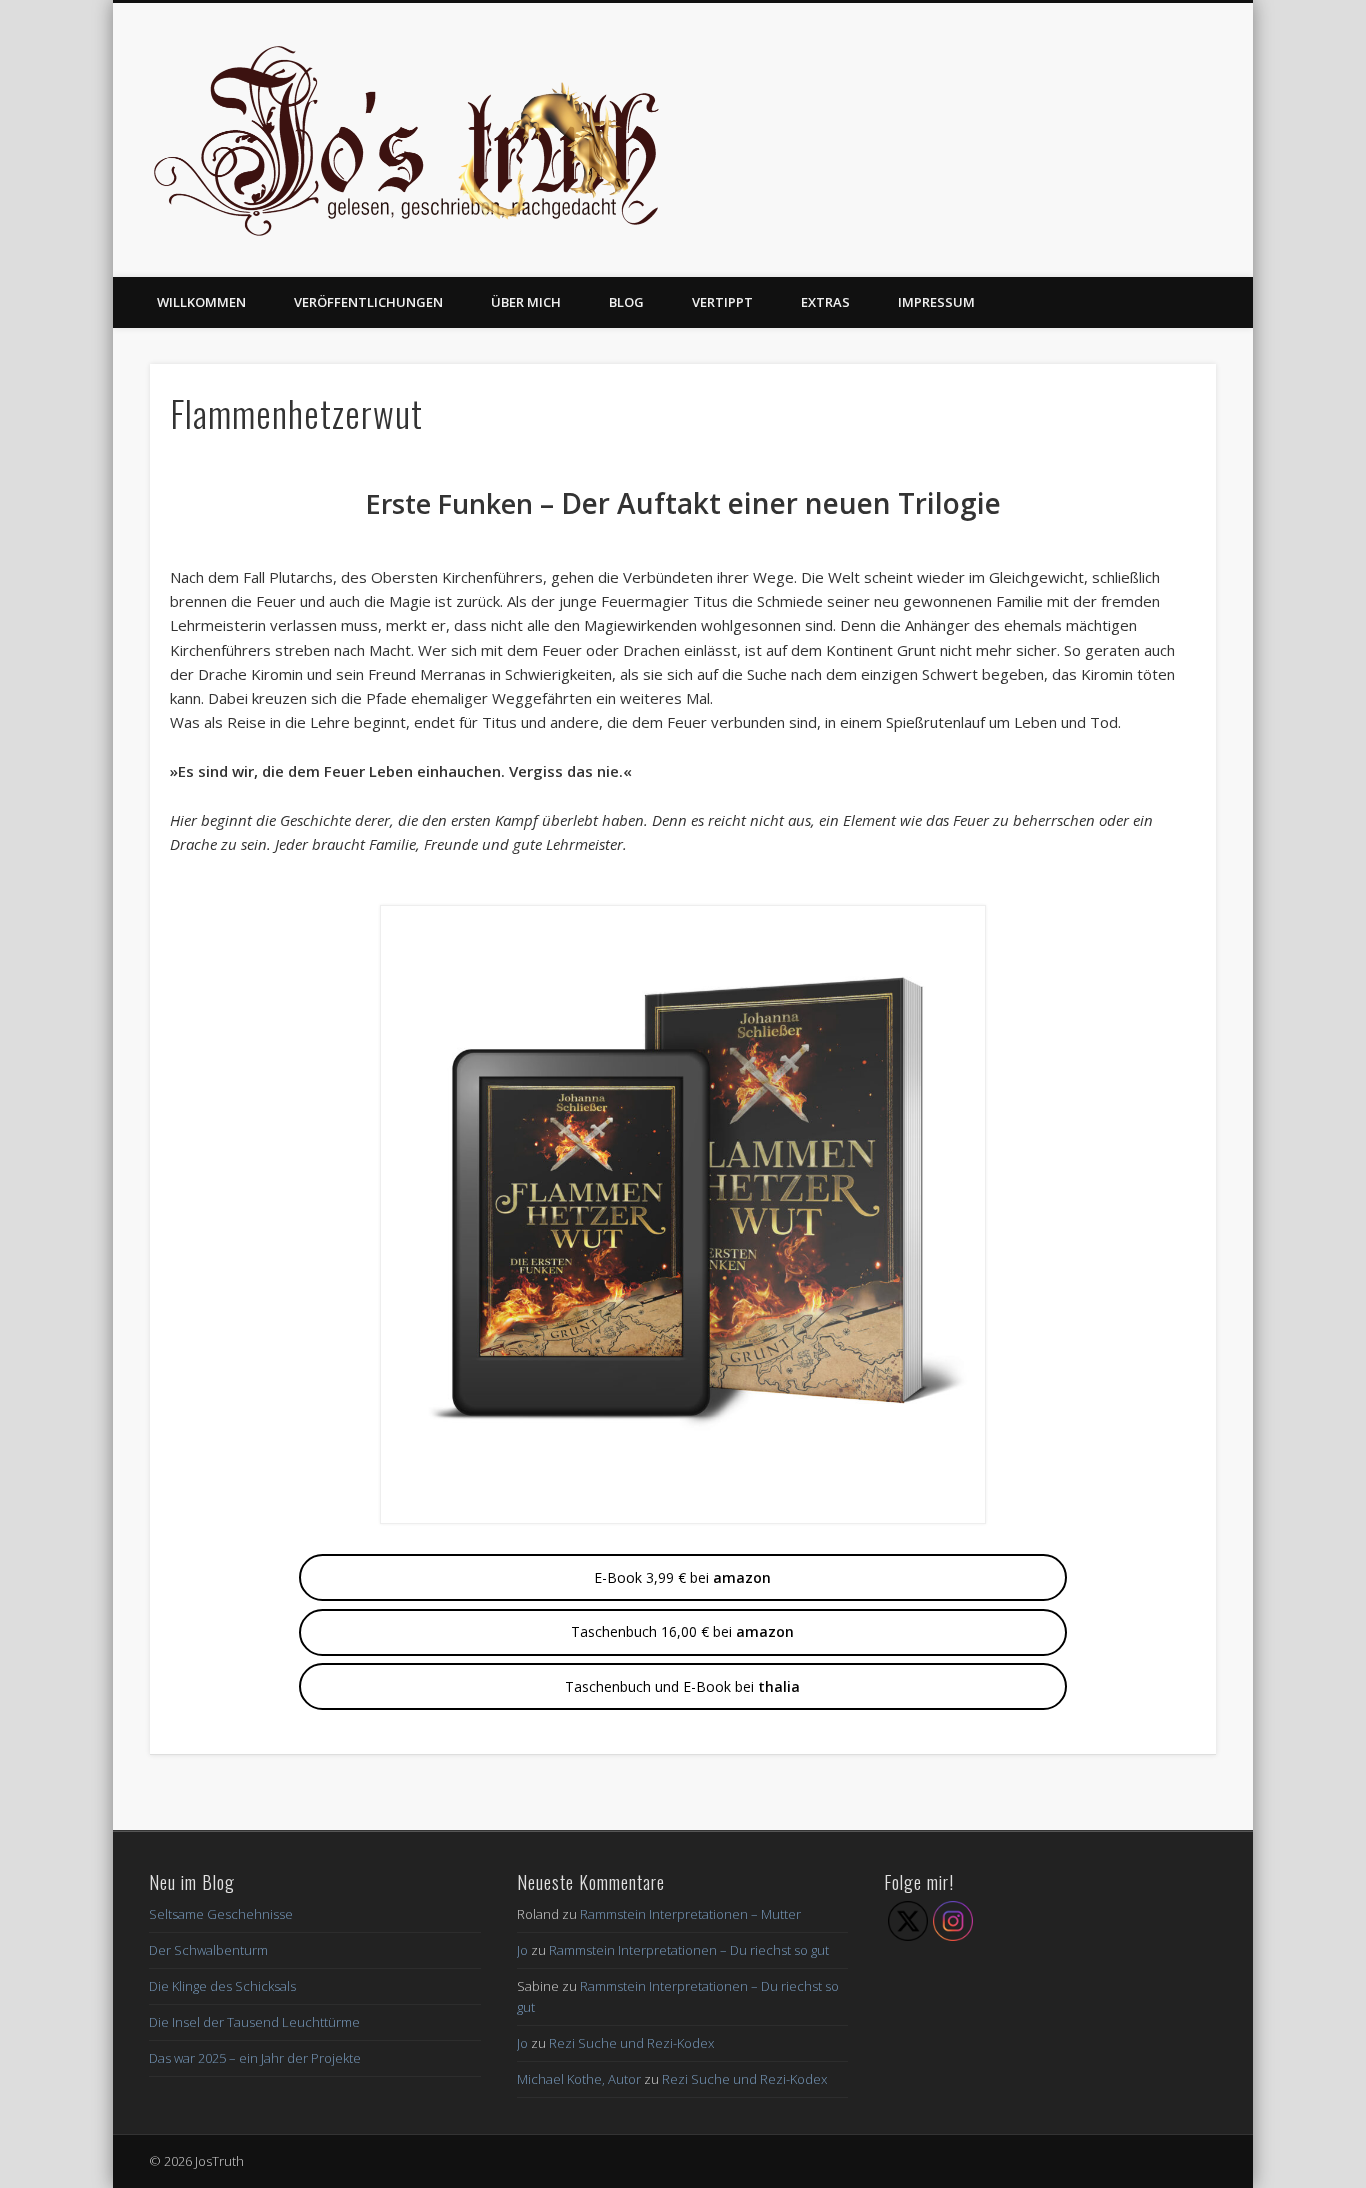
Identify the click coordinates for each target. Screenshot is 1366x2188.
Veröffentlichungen (368, 302)
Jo (522, 1950)
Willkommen (201, 302)
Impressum (936, 302)
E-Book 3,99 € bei (682, 1577)
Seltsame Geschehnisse (221, 1914)
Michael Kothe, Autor (579, 2079)
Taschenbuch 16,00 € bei (682, 1631)
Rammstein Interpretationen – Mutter (690, 1914)
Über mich (526, 302)
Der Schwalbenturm (208, 1950)
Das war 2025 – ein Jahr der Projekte (255, 2058)
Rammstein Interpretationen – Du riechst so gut (689, 1950)
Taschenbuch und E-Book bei (682, 1686)
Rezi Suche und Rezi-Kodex (631, 2043)
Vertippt (722, 302)
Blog (626, 302)
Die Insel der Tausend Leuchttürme (254, 2022)
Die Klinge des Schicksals (222, 1986)
